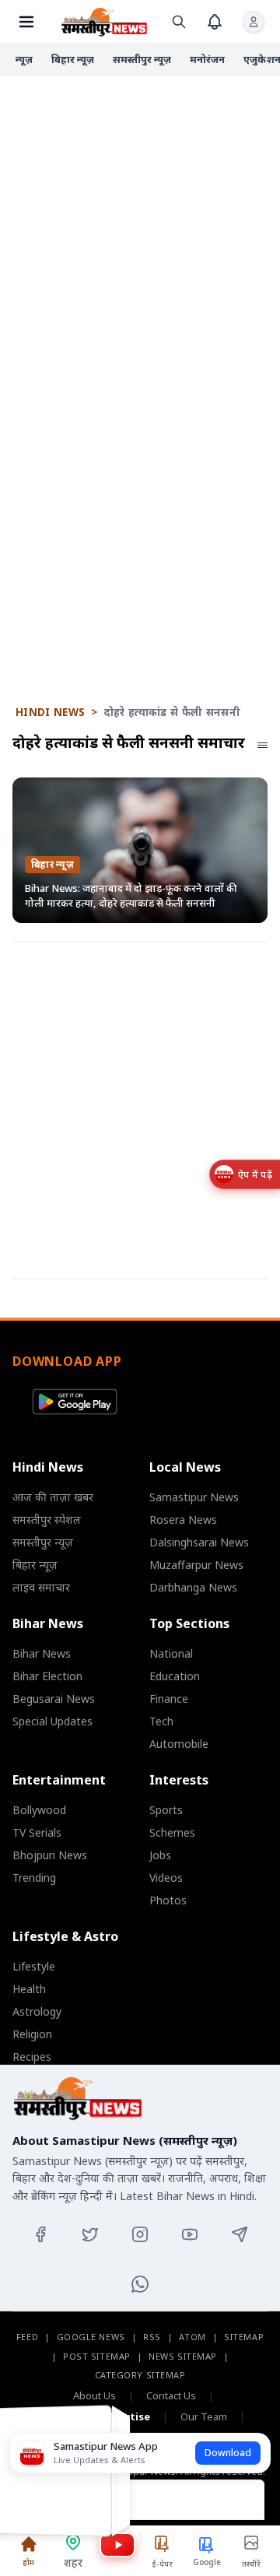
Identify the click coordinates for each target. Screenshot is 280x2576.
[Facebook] (40, 2234)
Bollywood (39, 1810)
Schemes (172, 1832)
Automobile (179, 1744)
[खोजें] (179, 22)
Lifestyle (34, 1966)
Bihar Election (47, 1676)
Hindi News (50, 712)
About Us (94, 2395)
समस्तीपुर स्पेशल (47, 1520)
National (171, 1653)
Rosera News (183, 1520)
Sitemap (244, 2337)
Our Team (204, 2416)
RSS (152, 2337)
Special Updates (52, 1721)
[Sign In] (254, 22)
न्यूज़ (24, 59)
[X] (90, 2234)
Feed (27, 2337)
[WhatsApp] (140, 2284)
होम (28, 2562)
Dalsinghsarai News (199, 1542)
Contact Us (171, 2395)
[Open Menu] (26, 22)
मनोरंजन (207, 59)
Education (175, 1676)
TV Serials (37, 1832)
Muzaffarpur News (196, 1565)
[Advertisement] (140, 234)
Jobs (160, 1855)
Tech (161, 1721)
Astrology (37, 2011)
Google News (91, 2337)
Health (29, 1989)
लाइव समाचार (41, 1587)
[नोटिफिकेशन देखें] (215, 22)
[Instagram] (140, 2234)
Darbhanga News (193, 1587)
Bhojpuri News (50, 1855)
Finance (169, 1699)
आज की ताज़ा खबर (53, 1497)
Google (207, 2562)
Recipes (32, 2057)
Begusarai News (54, 1699)
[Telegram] (240, 2234)
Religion (32, 2034)
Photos (168, 1900)
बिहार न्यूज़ (73, 59)
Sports (166, 1810)
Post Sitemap (97, 2356)
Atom (192, 2337)
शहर (73, 2562)
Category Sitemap (140, 2375)
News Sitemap (183, 2356)
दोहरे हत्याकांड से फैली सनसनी (172, 712)
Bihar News (42, 1653)
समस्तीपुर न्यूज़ (142, 59)
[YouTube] (190, 2234)
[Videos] (117, 2545)
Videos (166, 1878)
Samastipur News (194, 1497)
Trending (34, 1878)
